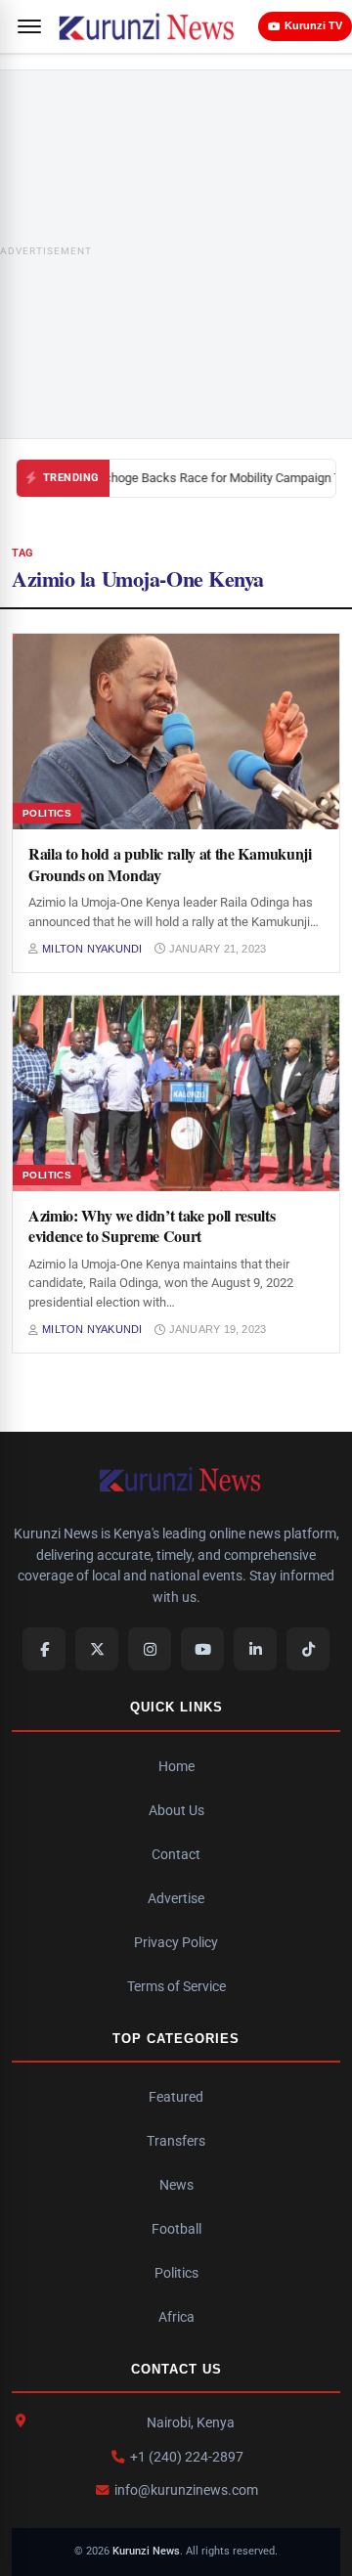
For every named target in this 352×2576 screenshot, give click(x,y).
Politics (176, 2273)
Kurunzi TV (313, 25)
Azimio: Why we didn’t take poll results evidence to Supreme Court (152, 1226)
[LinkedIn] (255, 1649)
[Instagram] (150, 1649)
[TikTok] (308, 1649)
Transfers (176, 2141)
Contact (176, 1854)
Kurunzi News (146, 2551)
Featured (176, 2097)
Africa (176, 2317)
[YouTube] (202, 1649)
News (176, 2185)
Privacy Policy (176, 1942)
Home (176, 1766)
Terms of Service (176, 1986)
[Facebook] (44, 1649)
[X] (97, 1649)
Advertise (176, 1898)
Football (176, 2229)
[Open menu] (29, 26)
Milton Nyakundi (92, 949)
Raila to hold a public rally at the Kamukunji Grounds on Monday (170, 864)
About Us (176, 1810)
